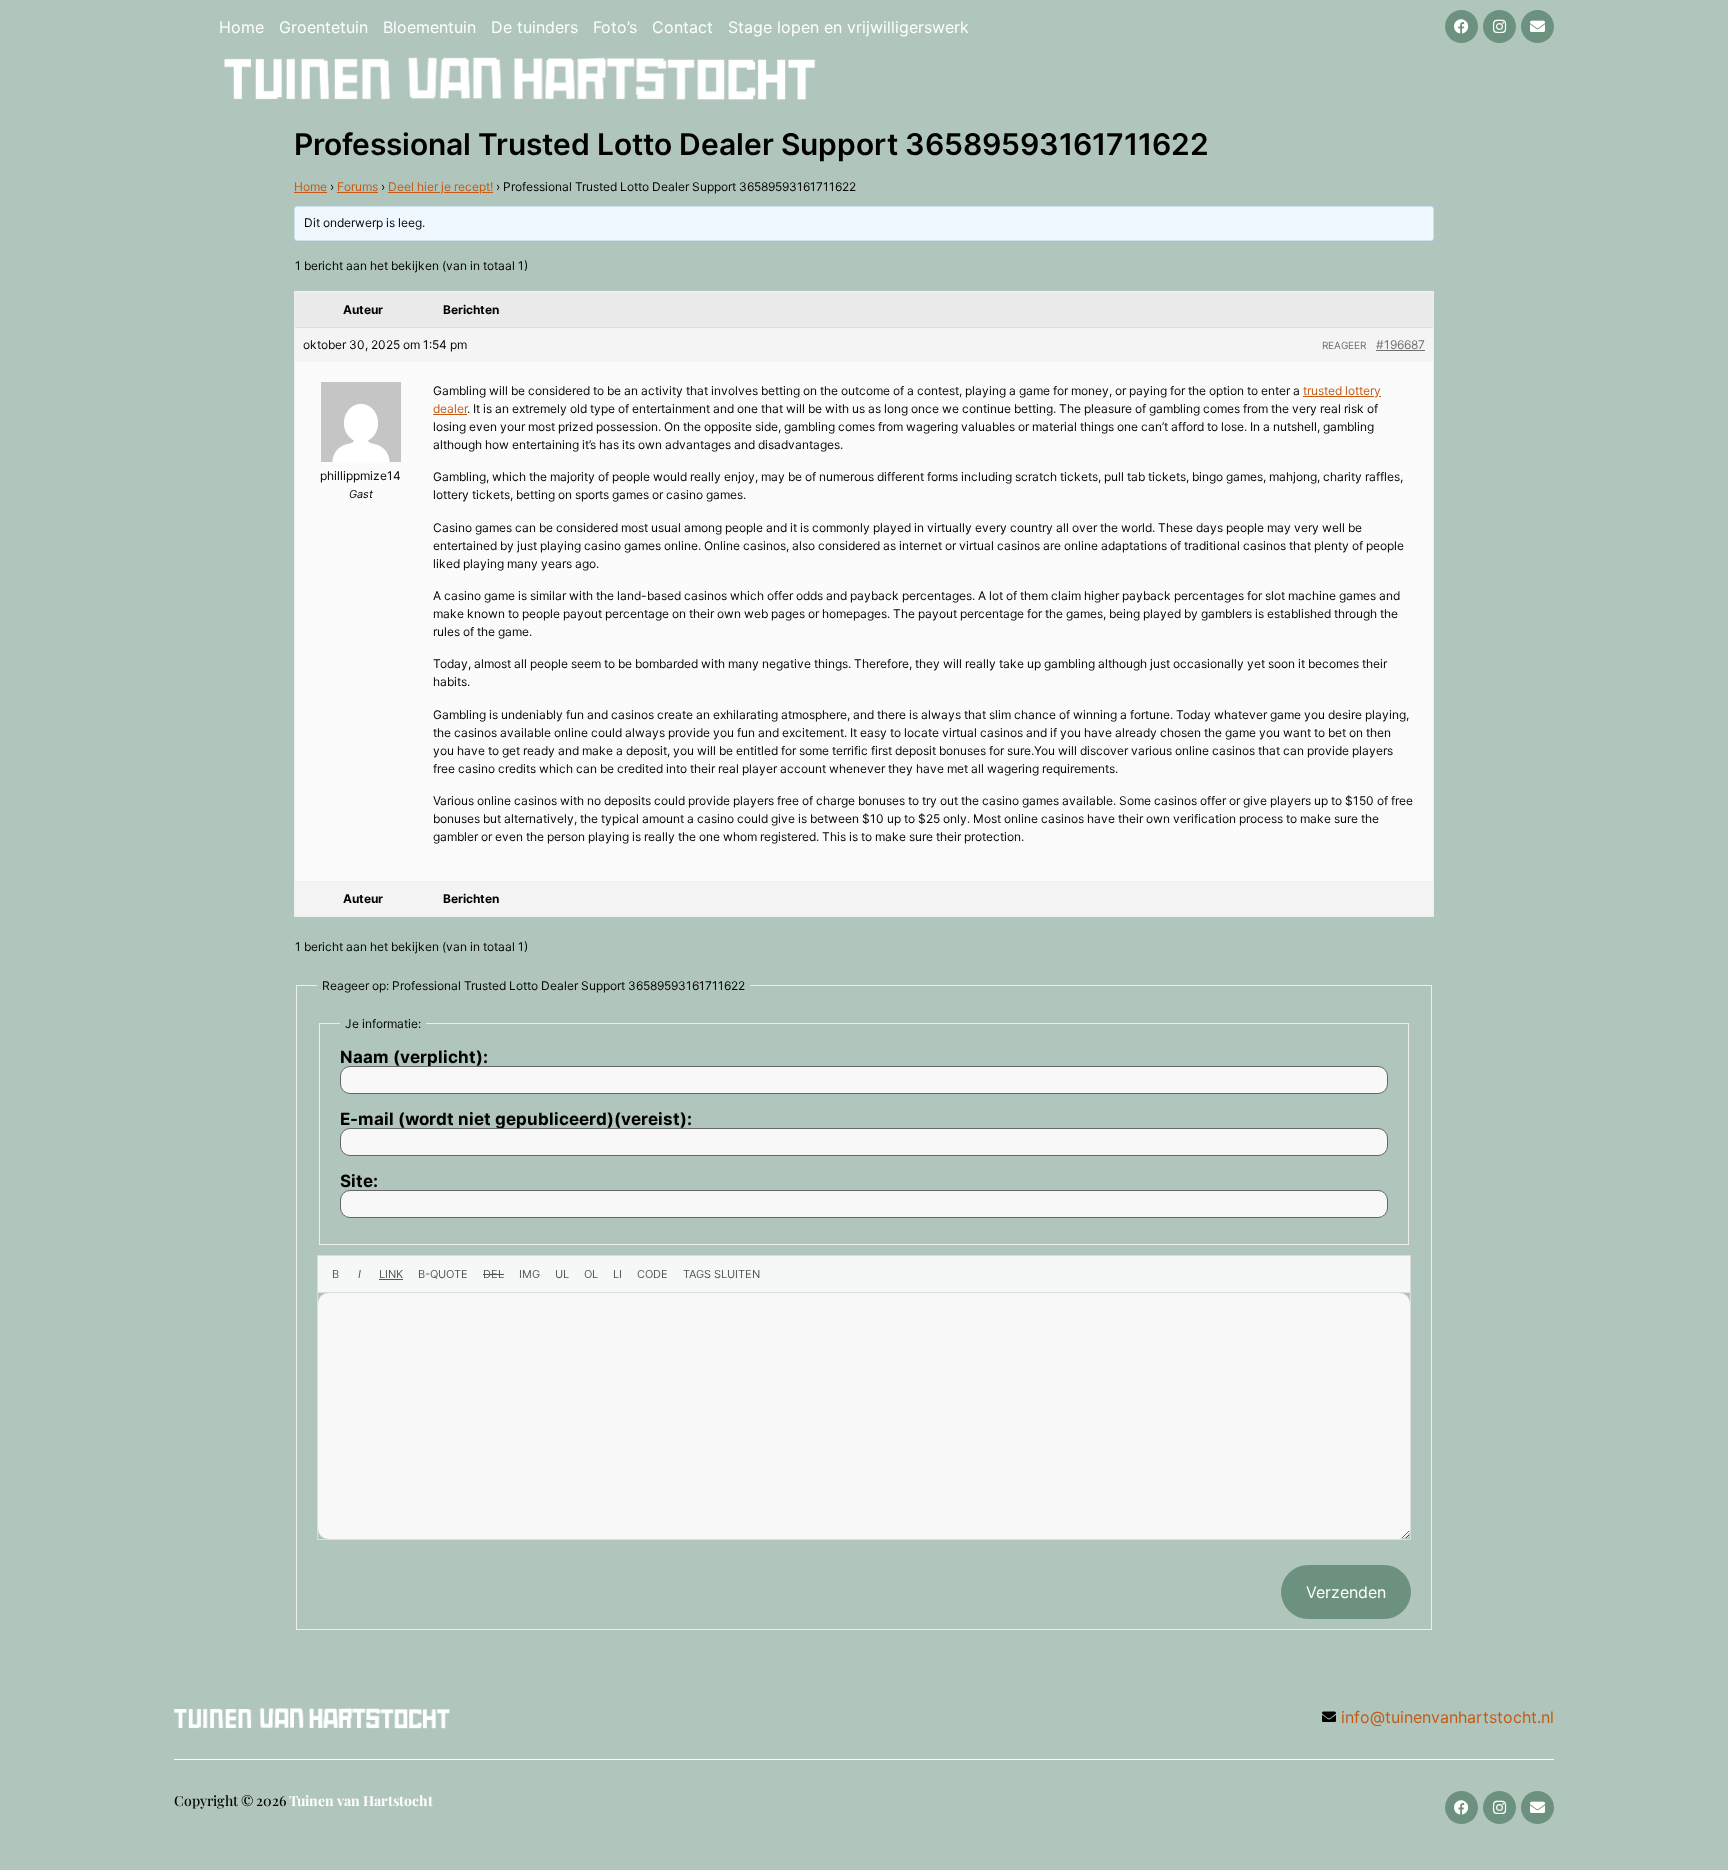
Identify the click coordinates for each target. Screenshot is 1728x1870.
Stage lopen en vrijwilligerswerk (848, 27)
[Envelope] (1537, 26)
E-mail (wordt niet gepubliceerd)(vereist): (516, 1119)
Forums (357, 186)
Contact (682, 27)
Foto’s (615, 27)
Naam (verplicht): (414, 1057)
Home (241, 27)
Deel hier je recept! (440, 186)
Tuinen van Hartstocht (361, 1800)
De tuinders (534, 27)
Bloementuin (429, 27)
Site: (359, 1181)
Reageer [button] (1344, 345)
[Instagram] (1499, 26)
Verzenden (1346, 1592)
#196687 (1400, 344)
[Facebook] (1461, 26)
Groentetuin (323, 27)
